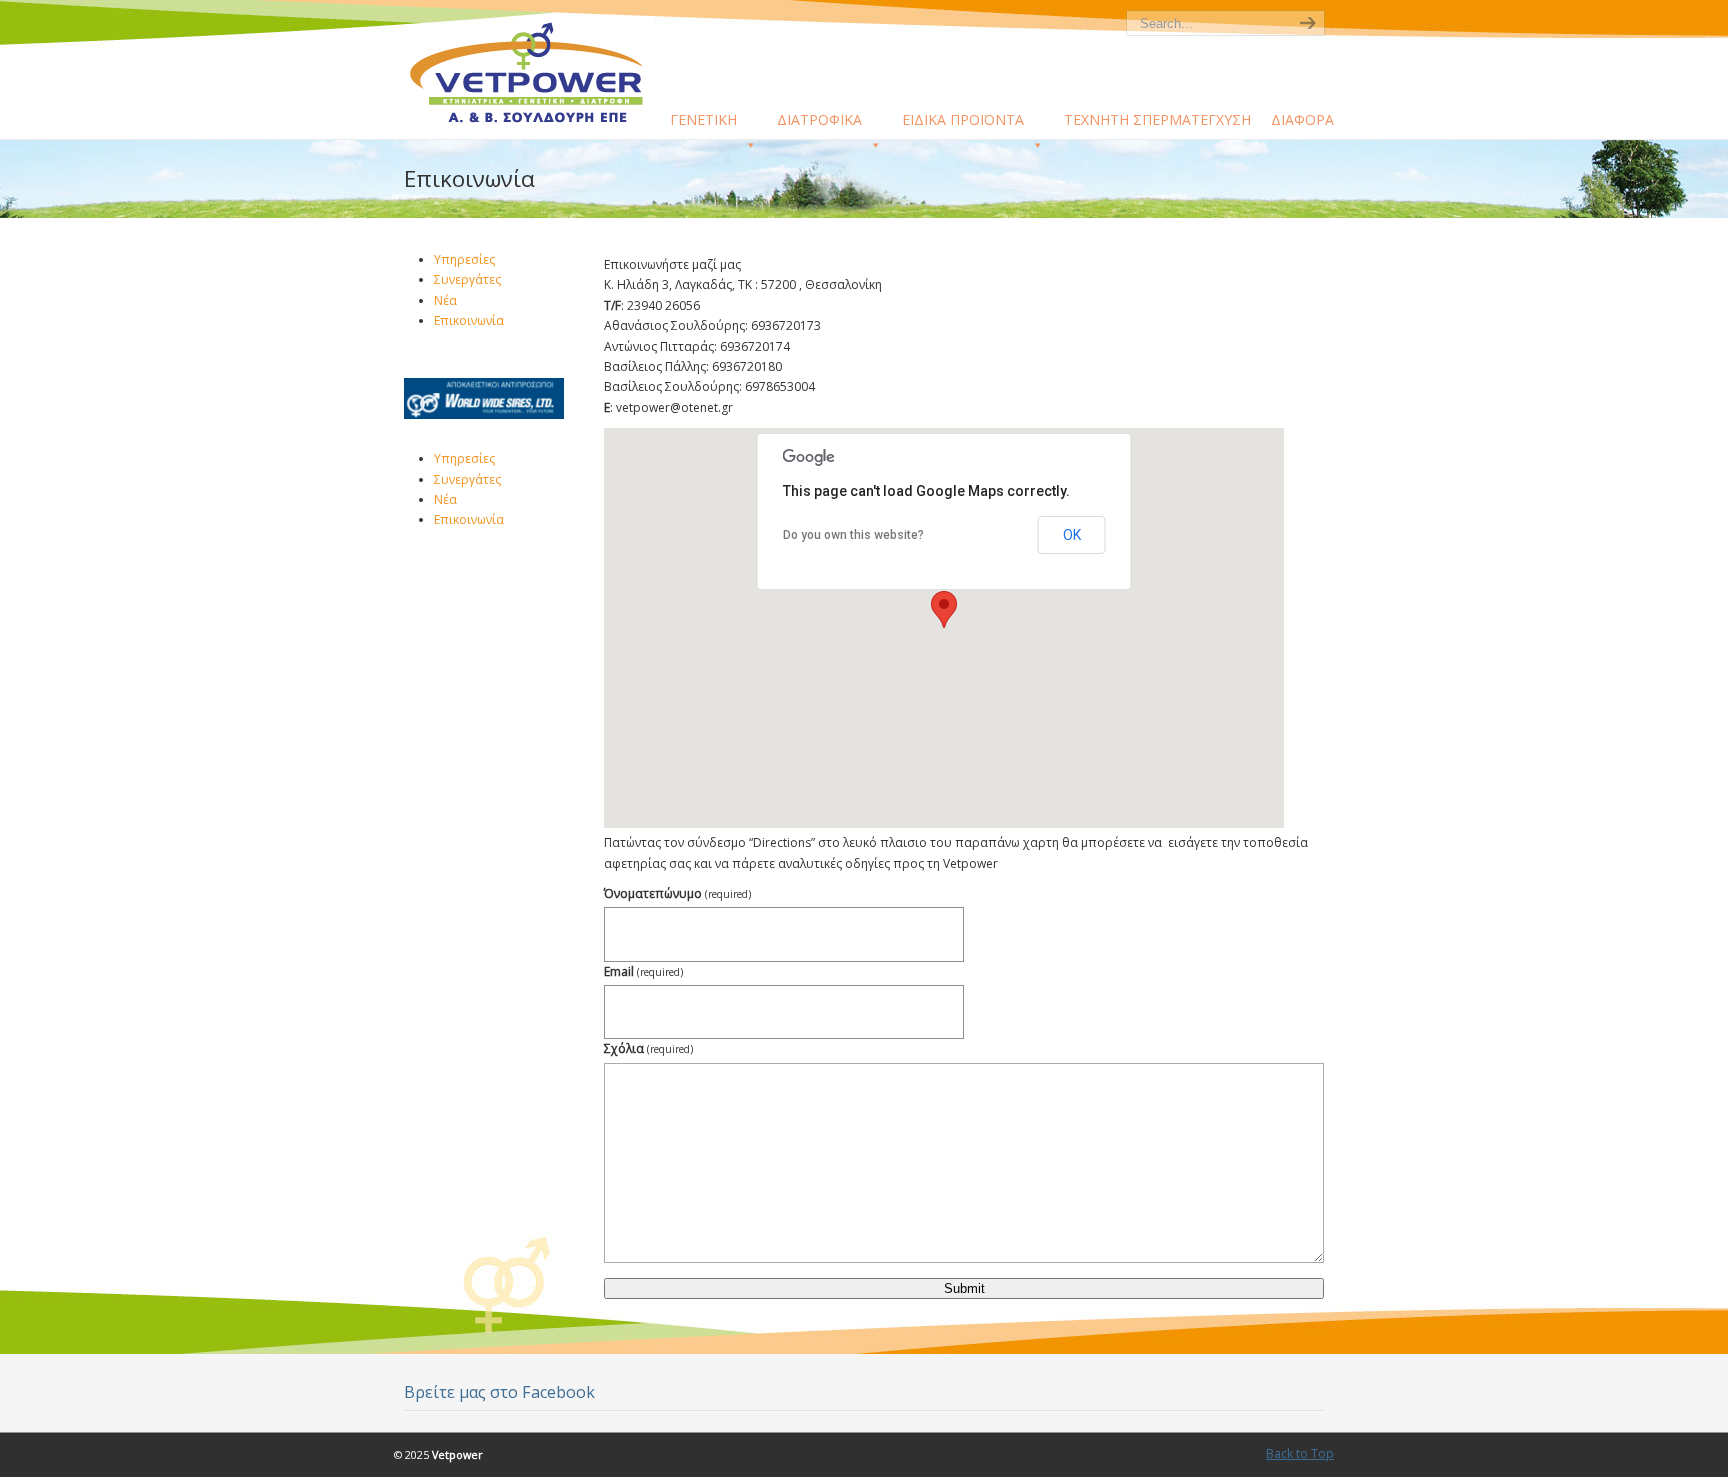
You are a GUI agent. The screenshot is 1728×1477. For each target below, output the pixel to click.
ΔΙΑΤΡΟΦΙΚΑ (819, 119)
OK (1072, 535)
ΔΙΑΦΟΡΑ (1302, 119)
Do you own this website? (853, 535)
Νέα (445, 300)
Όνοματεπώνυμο (677, 893)
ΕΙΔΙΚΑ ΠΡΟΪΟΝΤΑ (963, 119)
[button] (944, 609)
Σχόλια (648, 1048)
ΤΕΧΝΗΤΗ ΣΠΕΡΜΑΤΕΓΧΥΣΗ (1157, 119)
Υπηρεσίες (464, 259)
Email (643, 971)
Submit (964, 1288)
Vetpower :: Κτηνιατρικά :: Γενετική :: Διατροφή (539, 71)
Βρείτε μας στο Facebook (499, 1392)
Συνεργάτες (467, 279)
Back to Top (1300, 1453)
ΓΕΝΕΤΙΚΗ (703, 119)
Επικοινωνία (469, 320)
